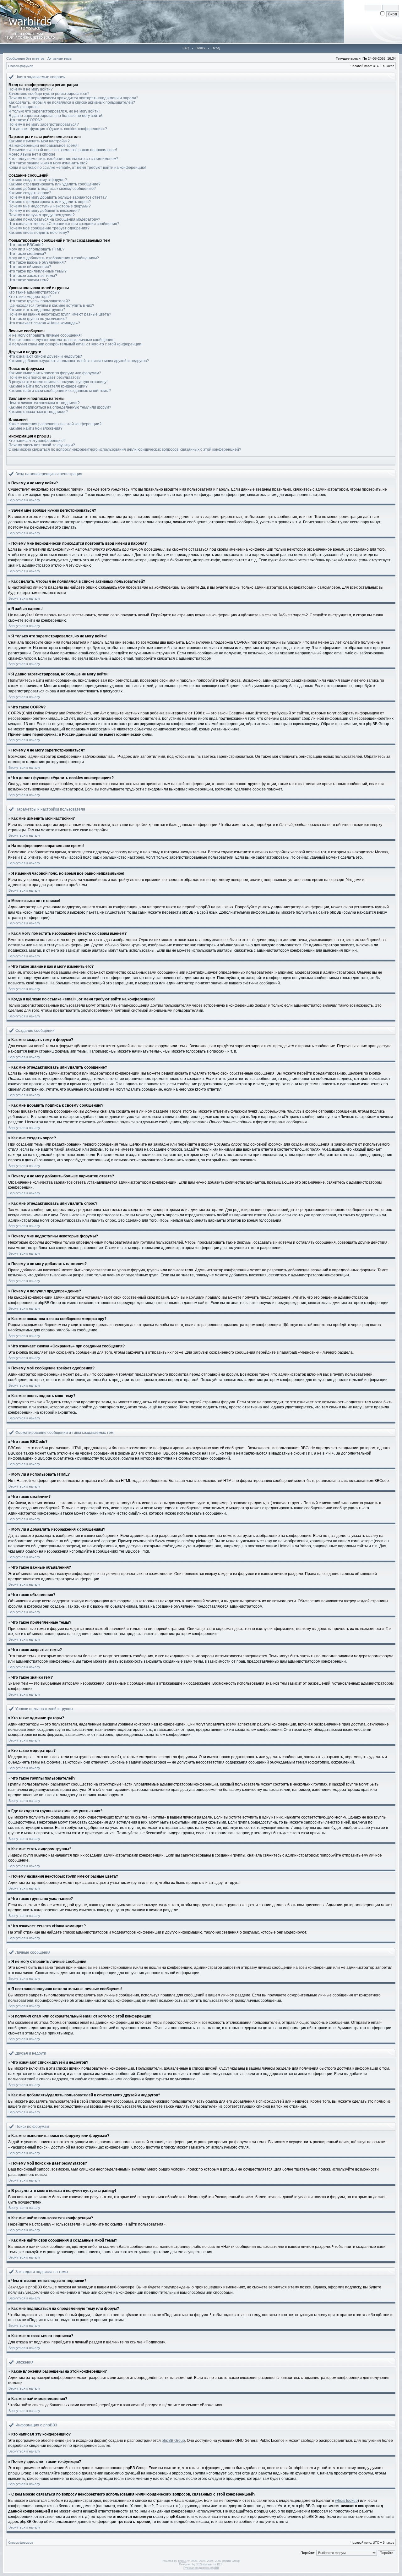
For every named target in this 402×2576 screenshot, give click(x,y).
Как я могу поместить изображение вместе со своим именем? (63, 159)
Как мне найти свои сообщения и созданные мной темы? (60, 391)
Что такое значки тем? (29, 280)
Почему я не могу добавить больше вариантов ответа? (58, 197)
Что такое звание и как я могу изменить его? (48, 163)
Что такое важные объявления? (37, 262)
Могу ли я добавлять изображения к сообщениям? (54, 258)
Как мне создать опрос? (30, 193)
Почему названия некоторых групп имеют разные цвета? (60, 314)
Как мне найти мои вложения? (35, 428)
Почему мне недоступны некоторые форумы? (50, 206)
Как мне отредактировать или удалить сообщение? (54, 184)
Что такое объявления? (30, 267)
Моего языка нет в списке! (32, 154)
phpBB (182, 2561)
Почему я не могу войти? (31, 89)
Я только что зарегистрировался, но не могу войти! (54, 111)
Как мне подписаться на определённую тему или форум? (60, 407)
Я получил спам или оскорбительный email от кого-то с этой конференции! (75, 344)
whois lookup (346, 2501)
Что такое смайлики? (27, 254)
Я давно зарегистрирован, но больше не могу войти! (55, 116)
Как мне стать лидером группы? (37, 310)
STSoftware (204, 2564)
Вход (216, 48)
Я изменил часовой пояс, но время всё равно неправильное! (63, 150)
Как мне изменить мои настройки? (39, 141)
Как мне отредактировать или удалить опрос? (50, 202)
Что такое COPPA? (25, 120)
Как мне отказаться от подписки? (38, 412)
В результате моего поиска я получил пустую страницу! (58, 382)
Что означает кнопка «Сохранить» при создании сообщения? (64, 224)
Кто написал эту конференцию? (37, 441)
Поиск (201, 48)
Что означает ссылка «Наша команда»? (44, 323)
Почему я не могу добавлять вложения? (44, 211)
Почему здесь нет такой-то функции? (42, 445)
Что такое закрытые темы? (33, 276)
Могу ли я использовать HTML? (36, 249)
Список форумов (21, 66)
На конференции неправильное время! (43, 146)
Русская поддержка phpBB (201, 2568)
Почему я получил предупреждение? (42, 215)
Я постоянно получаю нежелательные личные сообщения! (61, 340)
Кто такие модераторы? (30, 297)
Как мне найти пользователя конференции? (48, 386)
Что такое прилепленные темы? (38, 271)
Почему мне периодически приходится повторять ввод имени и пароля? (73, 98)
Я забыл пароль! (23, 107)
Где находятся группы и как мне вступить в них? (51, 305)
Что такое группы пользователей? (39, 301)
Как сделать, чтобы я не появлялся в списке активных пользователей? (72, 102)
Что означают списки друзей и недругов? (45, 356)
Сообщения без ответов (25, 58)
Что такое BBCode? (26, 245)
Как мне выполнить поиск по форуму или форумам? (55, 373)
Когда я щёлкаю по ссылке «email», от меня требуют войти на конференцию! (77, 168)
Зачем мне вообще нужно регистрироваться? (49, 94)
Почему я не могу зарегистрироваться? (44, 124)
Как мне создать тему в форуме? (38, 180)
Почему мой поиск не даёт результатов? (45, 377)
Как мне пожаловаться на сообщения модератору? (54, 219)
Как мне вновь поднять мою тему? (39, 233)
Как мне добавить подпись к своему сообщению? (52, 189)
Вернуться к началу (24, 500)
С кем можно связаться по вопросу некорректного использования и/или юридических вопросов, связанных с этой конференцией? (125, 449)
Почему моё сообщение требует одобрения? (49, 228)
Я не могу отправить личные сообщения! (45, 335)
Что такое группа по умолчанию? (38, 319)
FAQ (186, 48)
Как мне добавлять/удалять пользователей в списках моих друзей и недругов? (79, 361)
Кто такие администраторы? (34, 292)
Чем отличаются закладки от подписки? (44, 403)
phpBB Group (173, 2441)
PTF (220, 2564)
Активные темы (60, 58)
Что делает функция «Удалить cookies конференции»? (58, 129)
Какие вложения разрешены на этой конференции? (55, 424)
